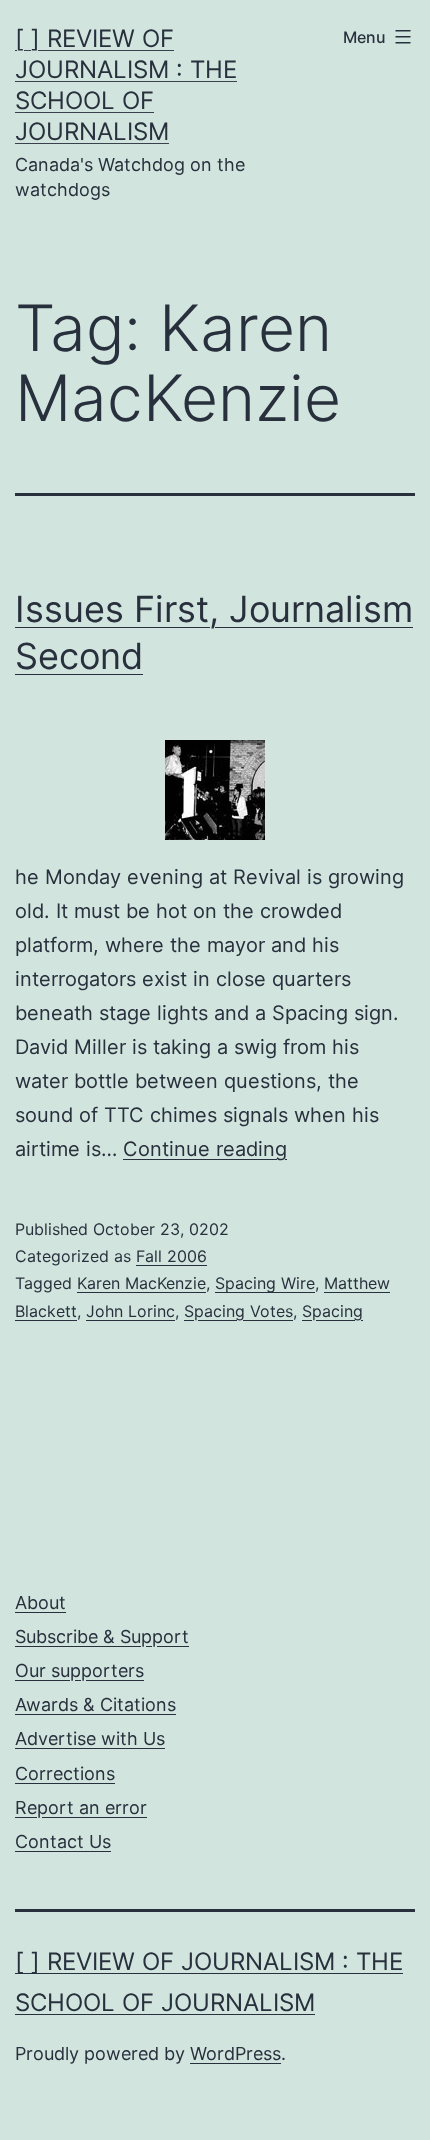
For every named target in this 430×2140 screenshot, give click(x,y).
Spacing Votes (238, 1311)
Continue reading (205, 1149)
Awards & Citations (95, 1704)
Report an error (81, 1807)
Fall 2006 (171, 1256)
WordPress (235, 2053)
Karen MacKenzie (141, 1283)
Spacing (332, 1311)
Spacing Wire (265, 1283)
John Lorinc (130, 1311)
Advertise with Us (90, 1738)
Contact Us (63, 1841)
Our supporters (79, 1670)
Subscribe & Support (102, 1636)
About (40, 1602)
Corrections (65, 1773)
